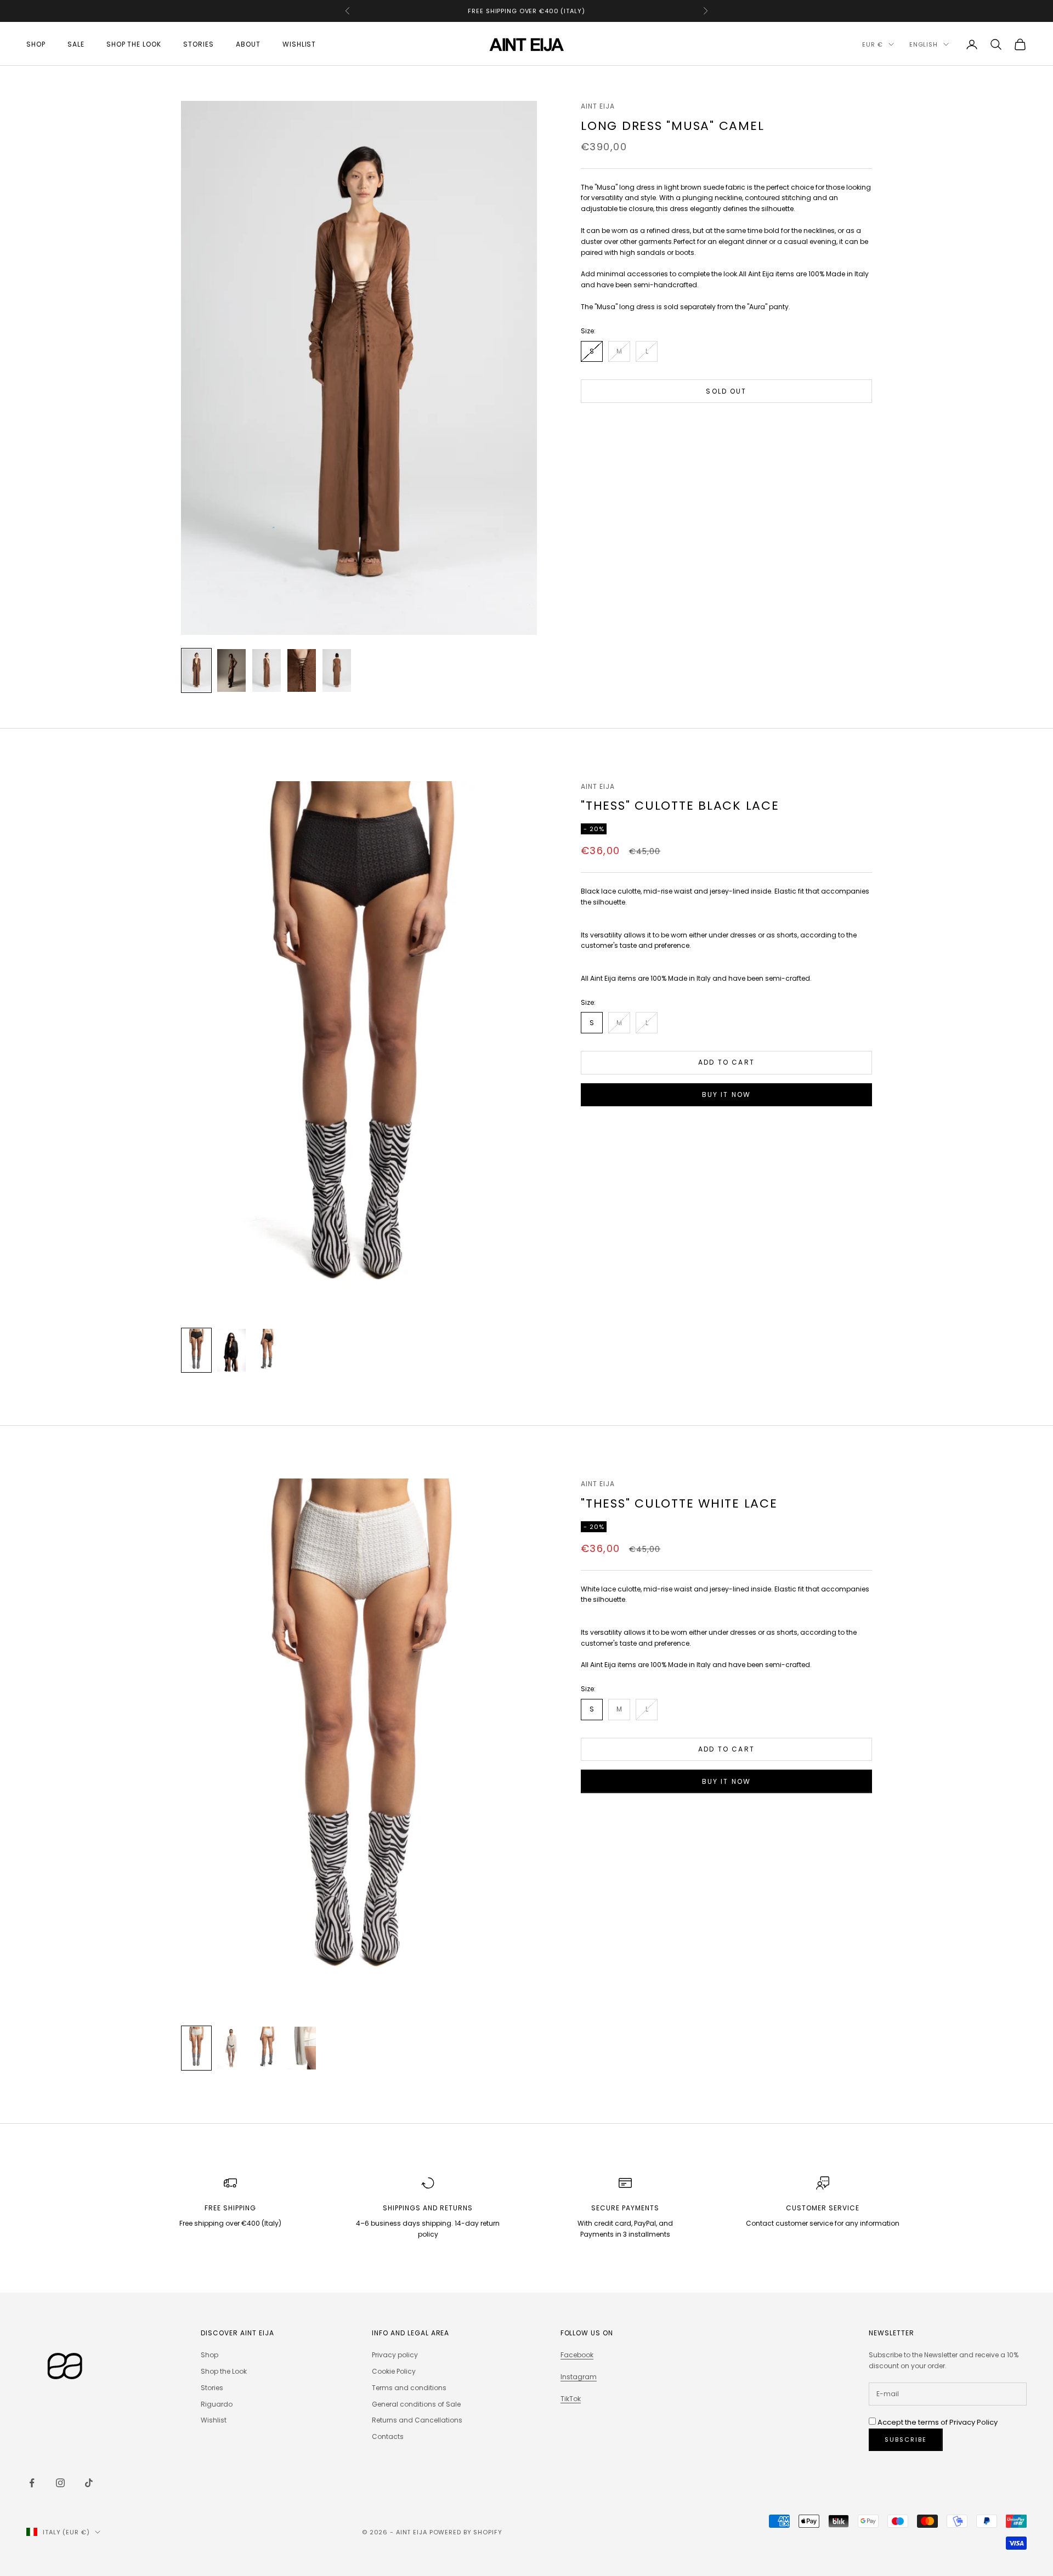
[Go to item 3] (267, 670)
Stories (199, 44)
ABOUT (248, 44)
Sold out (726, 391)
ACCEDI (931, 2529)
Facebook (577, 2355)
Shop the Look (134, 44)
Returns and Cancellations (417, 2420)
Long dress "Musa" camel (672, 126)
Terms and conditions (409, 2388)
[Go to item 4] (302, 670)
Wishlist (299, 44)
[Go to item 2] (231, 670)
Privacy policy (395, 2355)
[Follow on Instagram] (60, 2483)
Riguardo (217, 2404)
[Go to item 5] (337, 670)
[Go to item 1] (196, 670)
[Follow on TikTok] (89, 2483)
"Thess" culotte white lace (679, 1503)
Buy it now (727, 1094)
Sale (76, 44)
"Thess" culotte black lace (680, 806)
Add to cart (726, 1062)
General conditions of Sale (416, 2404)
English (924, 44)
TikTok (571, 2399)
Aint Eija (598, 106)
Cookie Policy (394, 2371)
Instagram (579, 2377)
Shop (36, 44)
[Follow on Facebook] (32, 2483)
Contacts (388, 2436)
